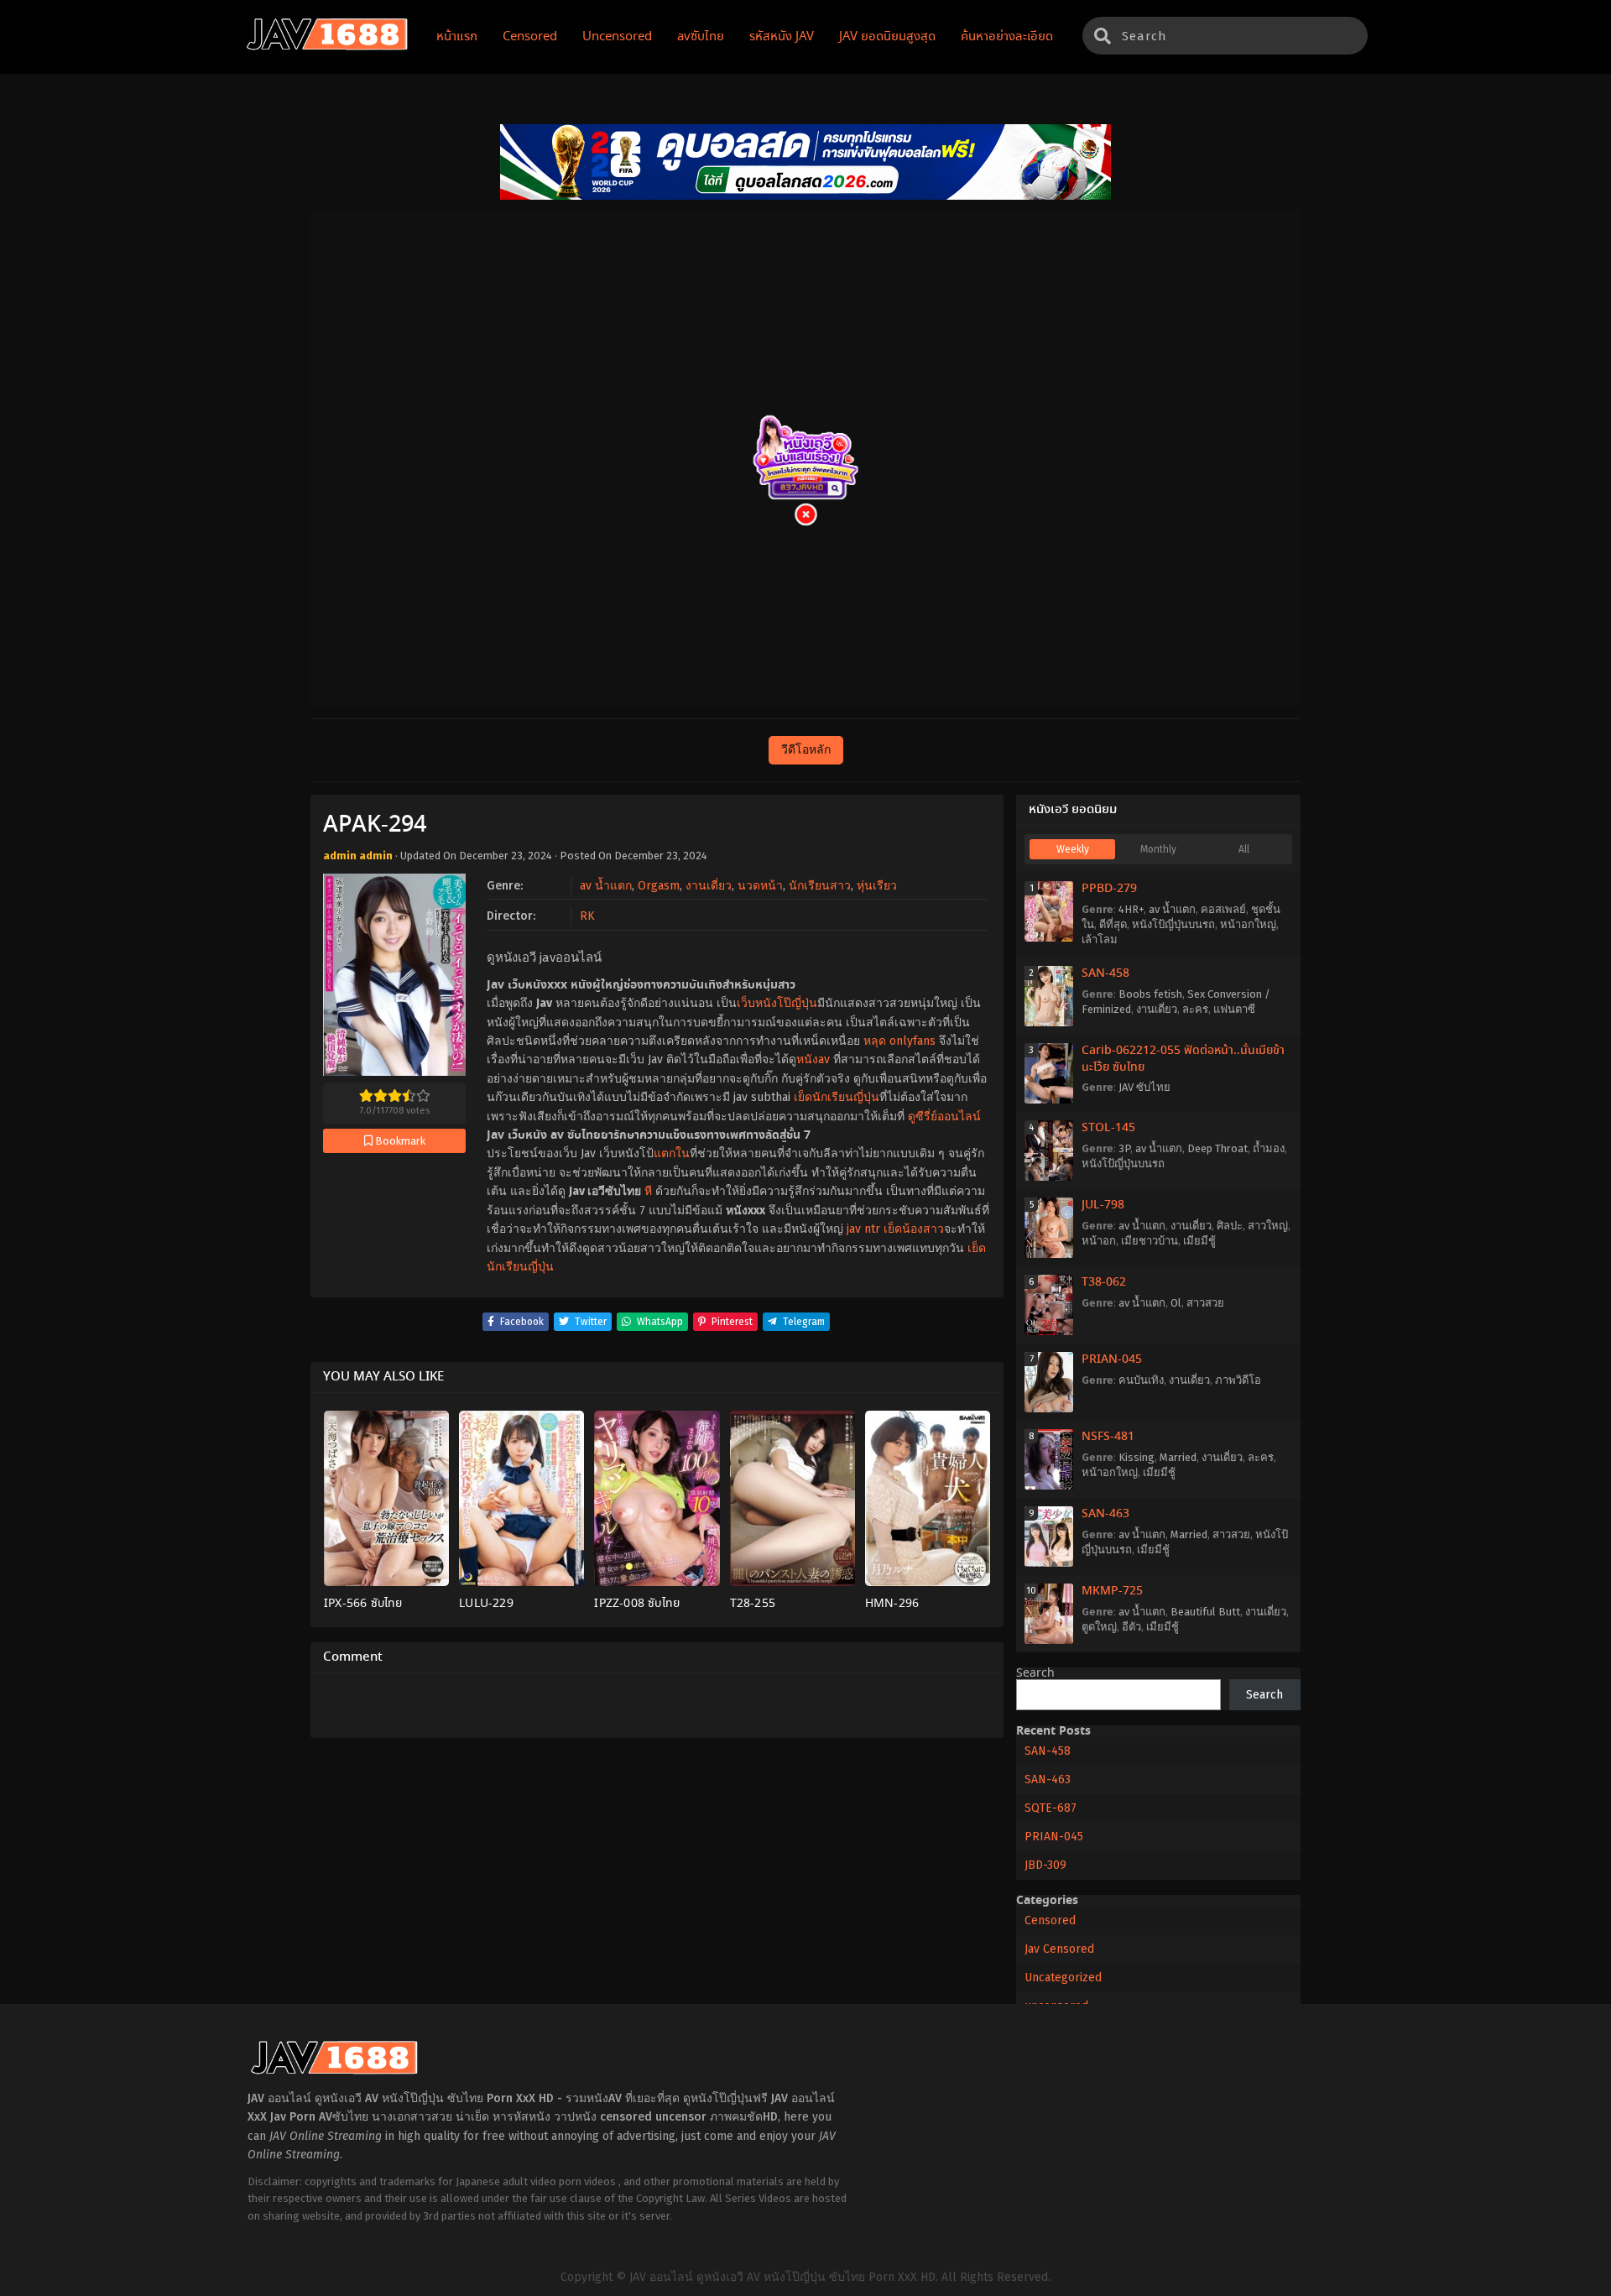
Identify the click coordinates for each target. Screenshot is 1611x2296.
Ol (1176, 1303)
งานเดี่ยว (709, 886)
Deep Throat (1217, 1148)
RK (587, 916)
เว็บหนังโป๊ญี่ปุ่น (777, 1003)
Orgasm (659, 886)
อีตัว (1131, 1627)
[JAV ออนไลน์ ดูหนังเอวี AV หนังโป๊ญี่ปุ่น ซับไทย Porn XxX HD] (327, 47)
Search (1035, 1673)
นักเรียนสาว (820, 886)
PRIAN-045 (1112, 1359)
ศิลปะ (1230, 1226)
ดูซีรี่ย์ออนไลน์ (944, 1117)
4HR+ (1131, 909)
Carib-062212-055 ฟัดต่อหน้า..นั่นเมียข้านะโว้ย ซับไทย (1183, 1059)
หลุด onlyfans (899, 1041)
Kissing (1137, 1457)
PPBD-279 (1109, 889)
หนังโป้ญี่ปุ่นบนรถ (1173, 924)
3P (1124, 1148)
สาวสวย (1205, 1303)
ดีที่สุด (1113, 924)
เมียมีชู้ (1199, 1241)
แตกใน (672, 1153)
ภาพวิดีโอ (1238, 1380)
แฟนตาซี (1234, 1009)
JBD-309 (1045, 1865)
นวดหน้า (760, 886)
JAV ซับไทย (1144, 1087)
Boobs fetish (1150, 994)
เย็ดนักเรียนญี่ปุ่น (837, 1097)
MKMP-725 (1112, 1591)
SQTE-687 (1051, 1808)
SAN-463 (1105, 1514)
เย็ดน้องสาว (914, 1229)
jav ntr (863, 1229)
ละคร (1195, 1009)
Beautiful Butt (1205, 1612)
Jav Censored (1059, 1949)
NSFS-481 (1108, 1437)
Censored (1050, 1920)
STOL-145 (1108, 1128)
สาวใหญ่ (1268, 1226)
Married (1178, 1457)
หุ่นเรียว (877, 886)
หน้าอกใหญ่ (1248, 924)
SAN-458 (1105, 973)
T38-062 (1104, 1282)
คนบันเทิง (1141, 1380)
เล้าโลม (1100, 939)
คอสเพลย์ (1223, 909)
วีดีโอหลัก (806, 750)
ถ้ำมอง (1269, 1148)
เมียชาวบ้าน (1150, 1241)
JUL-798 (1103, 1205)
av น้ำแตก (606, 886)
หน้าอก (1099, 1241)
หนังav (813, 1059)
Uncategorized (1063, 1978)
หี (648, 1191)
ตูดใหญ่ (1099, 1627)
